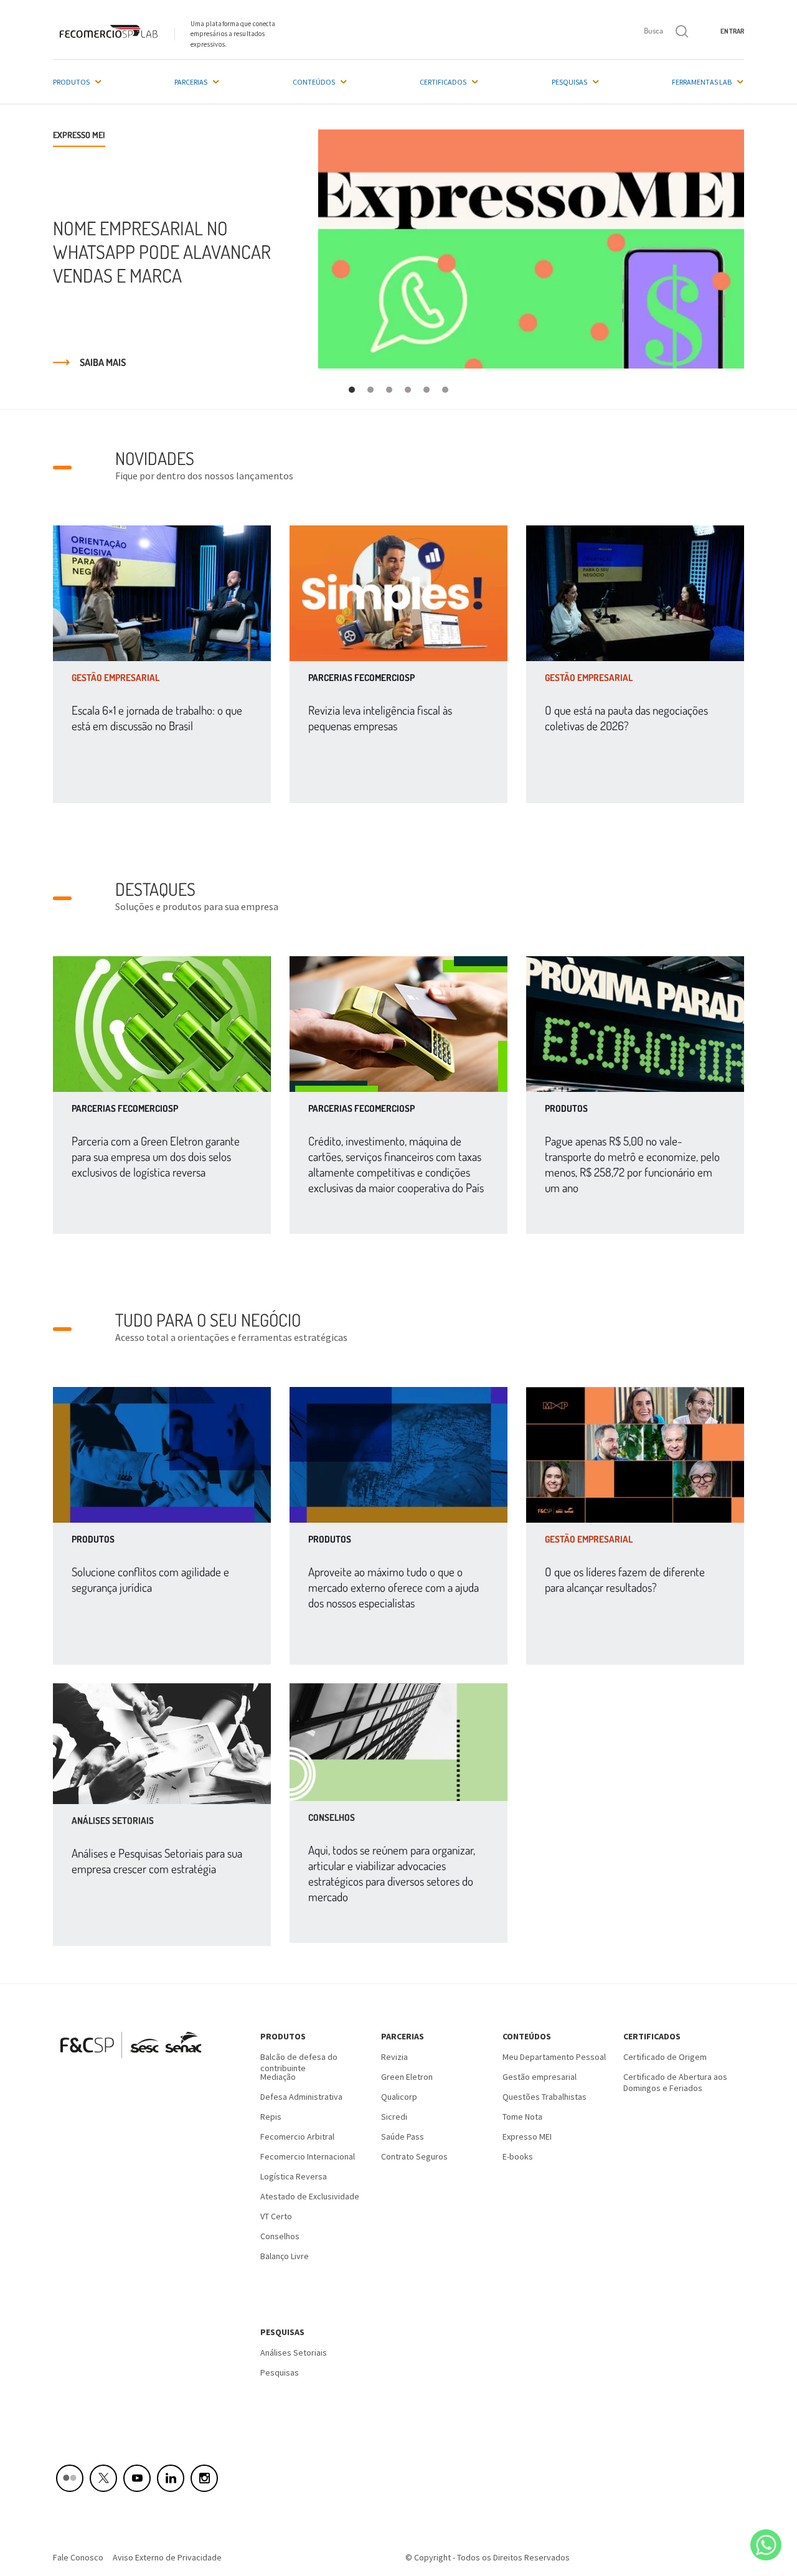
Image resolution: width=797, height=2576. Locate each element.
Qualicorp (399, 2097)
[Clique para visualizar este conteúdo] (162, 1744)
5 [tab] (427, 390)
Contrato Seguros (414, 2156)
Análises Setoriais (294, 2353)
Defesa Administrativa (301, 2097)
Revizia (394, 2057)
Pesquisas (569, 82)
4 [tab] (408, 390)
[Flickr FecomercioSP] (70, 2478)
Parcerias (191, 82)
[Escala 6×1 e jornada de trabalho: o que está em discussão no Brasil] (162, 593)
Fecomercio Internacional (308, 2156)
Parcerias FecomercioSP (361, 678)
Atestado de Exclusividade (310, 2196)
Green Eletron (407, 2077)
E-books (518, 2156)
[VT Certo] (635, 1024)
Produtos (71, 82)
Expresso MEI (527, 2136)
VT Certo (276, 2216)
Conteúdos (314, 82)
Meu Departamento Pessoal (554, 2057)
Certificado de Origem (665, 2057)
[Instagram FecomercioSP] (204, 2478)
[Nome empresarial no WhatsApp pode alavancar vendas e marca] (531, 249)
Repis (271, 2117)
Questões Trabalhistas (545, 2097)
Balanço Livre (285, 2256)
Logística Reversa (294, 2176)
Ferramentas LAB (702, 82)
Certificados (443, 82)
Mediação (278, 2077)
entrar (732, 31)
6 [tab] (446, 390)
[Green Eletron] (162, 1024)
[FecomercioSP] (135, 2062)
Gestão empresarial (116, 678)
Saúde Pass (403, 2136)
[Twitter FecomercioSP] (103, 2478)
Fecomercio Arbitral (297, 2136)
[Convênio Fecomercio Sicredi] (398, 1024)
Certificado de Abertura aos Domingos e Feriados (675, 2081)
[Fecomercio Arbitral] (162, 1455)
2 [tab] (371, 390)
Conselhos (280, 2236)
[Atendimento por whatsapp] (766, 2545)
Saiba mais (103, 362)
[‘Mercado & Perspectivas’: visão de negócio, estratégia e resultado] (635, 1455)
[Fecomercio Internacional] (398, 1455)
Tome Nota (522, 2117)
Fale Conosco (78, 2557)
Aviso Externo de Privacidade (167, 2557)
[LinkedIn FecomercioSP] (171, 2478)
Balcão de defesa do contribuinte (299, 2061)
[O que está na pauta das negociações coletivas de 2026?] (635, 593)
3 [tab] (389, 390)
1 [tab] (352, 390)
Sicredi (394, 2117)
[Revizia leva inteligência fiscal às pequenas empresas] (398, 593)
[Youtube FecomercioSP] (137, 2478)
